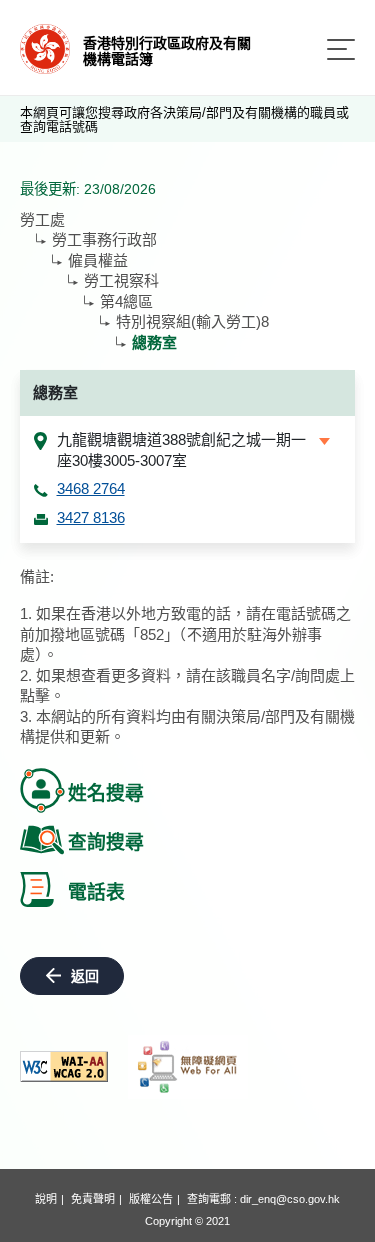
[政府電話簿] (45, 47)
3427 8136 (91, 517)
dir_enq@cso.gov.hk (290, 1199)
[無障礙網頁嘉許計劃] (188, 1067)
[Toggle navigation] (341, 49)
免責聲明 (93, 1199)
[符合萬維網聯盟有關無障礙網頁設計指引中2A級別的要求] (64, 1066)
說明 (46, 1199)
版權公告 (151, 1199)
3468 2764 (91, 488)
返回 (85, 976)
